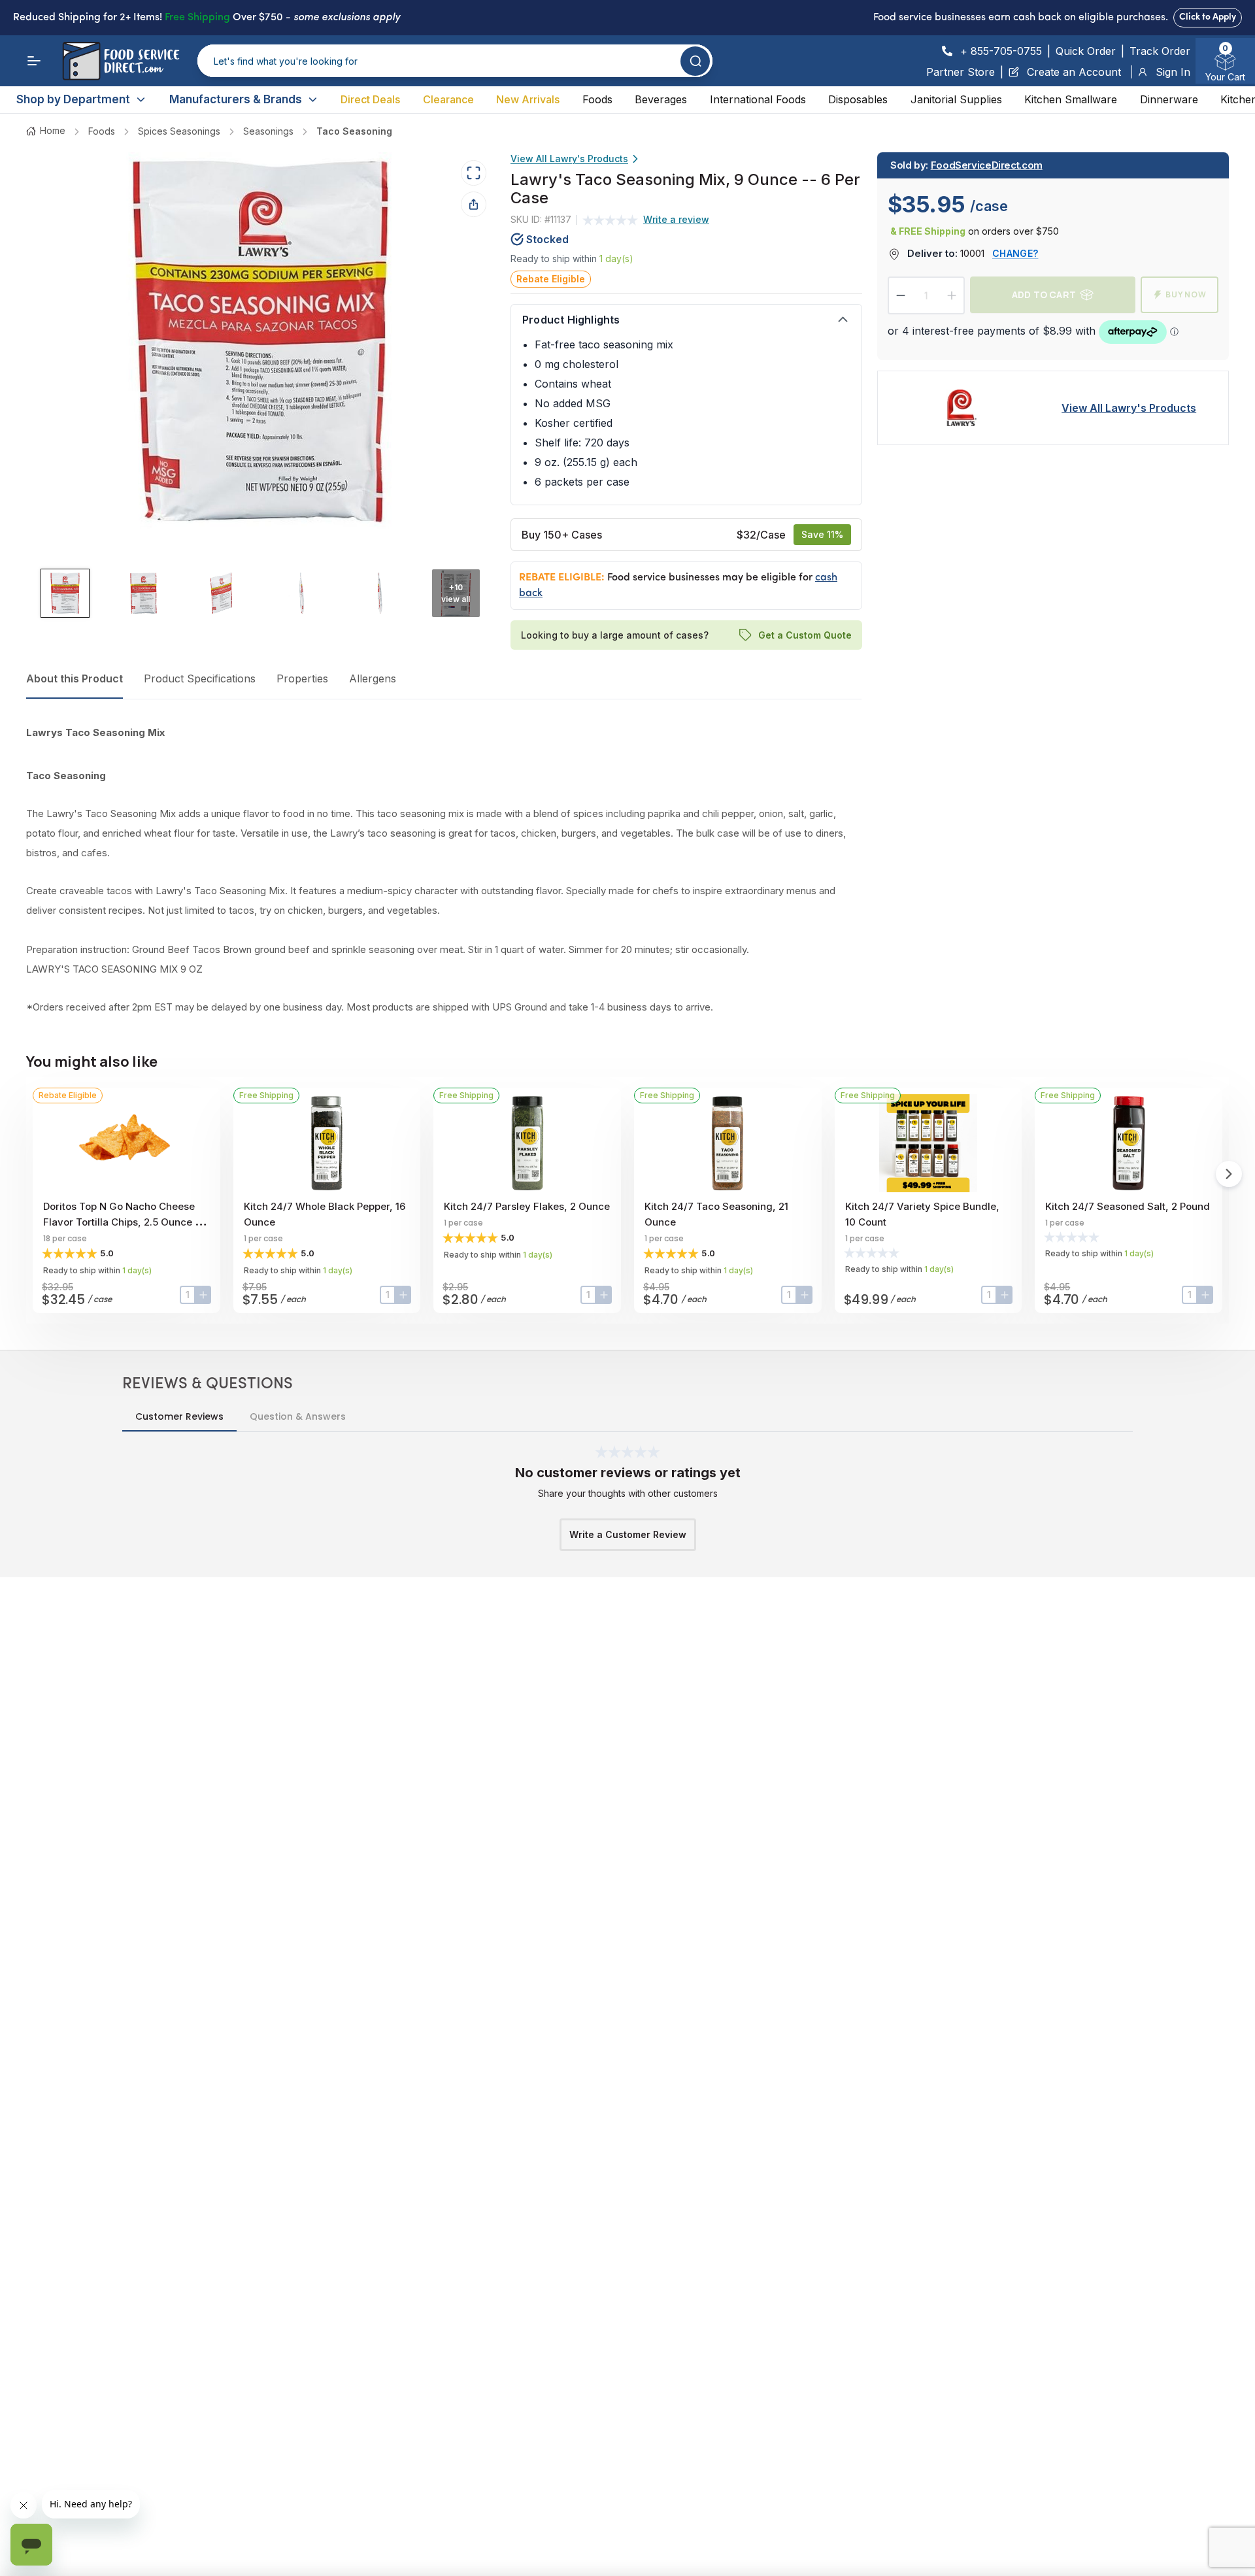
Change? (1015, 253)
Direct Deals (370, 99)
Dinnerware (1169, 99)
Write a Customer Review (628, 1534)
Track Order (1160, 51)
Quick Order (1086, 51)
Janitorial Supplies (956, 99)
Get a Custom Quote (804, 634)
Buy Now (1186, 294)
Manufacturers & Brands (236, 99)
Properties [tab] (302, 678)
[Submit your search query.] (695, 61)
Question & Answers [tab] (298, 1416)
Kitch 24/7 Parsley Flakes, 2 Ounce (527, 1206)
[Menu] (34, 61)
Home (53, 130)
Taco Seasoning (354, 131)
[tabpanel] (444, 870)
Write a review (676, 219)
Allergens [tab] (373, 678)
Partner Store (961, 72)
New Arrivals (528, 99)
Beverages (661, 99)
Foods (597, 99)
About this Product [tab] (75, 678)
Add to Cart (1044, 294)
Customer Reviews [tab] (179, 1416)
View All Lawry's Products (569, 159)
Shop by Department (73, 99)
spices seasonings (179, 131)
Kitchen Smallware (1071, 99)
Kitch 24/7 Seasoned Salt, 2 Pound (1128, 1206)
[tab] (65, 593)
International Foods (758, 99)
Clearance (448, 99)
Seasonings (268, 131)
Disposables (858, 99)
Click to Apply (1208, 17)
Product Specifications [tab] (200, 678)
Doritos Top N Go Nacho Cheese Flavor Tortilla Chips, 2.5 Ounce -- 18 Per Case (124, 1222)
